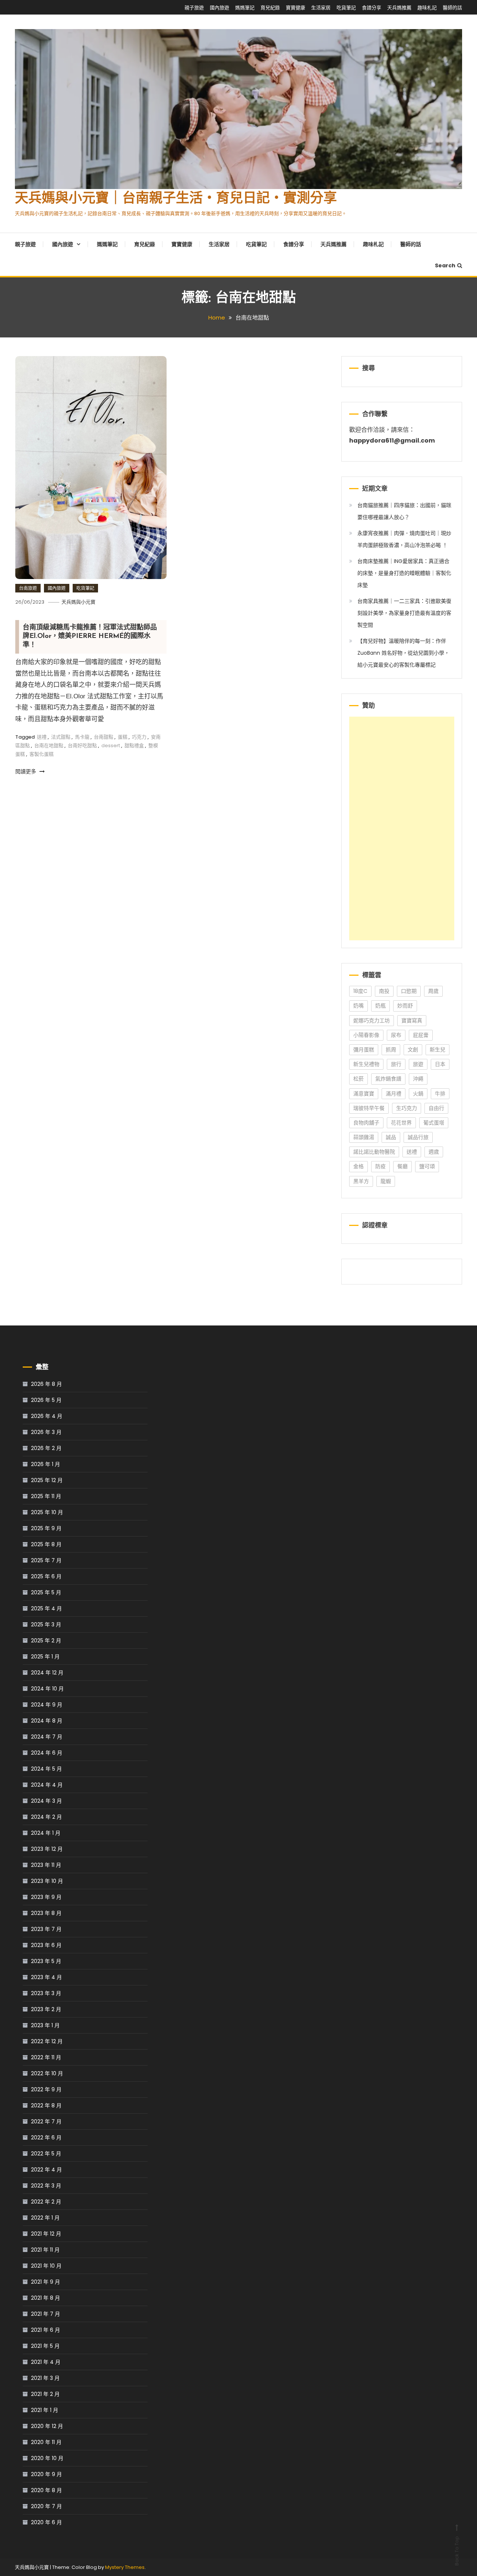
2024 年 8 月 (47, 1721)
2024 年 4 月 (47, 1785)
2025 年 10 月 (47, 1512)
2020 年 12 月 (47, 2426)
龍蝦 (386, 1181)
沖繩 (418, 1079)
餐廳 (402, 1166)
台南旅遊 (28, 588)
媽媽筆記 (245, 8)
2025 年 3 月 (46, 1624)
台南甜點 (104, 737)
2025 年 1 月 (45, 1657)
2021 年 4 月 (46, 2362)
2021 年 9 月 (45, 2282)
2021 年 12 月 (46, 2234)
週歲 (434, 1152)
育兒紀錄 (270, 8)
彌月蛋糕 (364, 1050)
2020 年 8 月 (46, 2490)
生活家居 (321, 8)
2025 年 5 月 (46, 1592)
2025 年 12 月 (47, 1480)
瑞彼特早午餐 (369, 1108)
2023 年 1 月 (45, 2025)
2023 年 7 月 (46, 1929)
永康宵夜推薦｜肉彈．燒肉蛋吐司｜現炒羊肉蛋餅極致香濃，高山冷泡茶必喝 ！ (404, 539)
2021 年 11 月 (45, 2250)
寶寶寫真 (412, 1020)
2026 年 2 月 (46, 1448)
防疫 (380, 1166)
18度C (360, 991)
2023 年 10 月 (47, 1881)
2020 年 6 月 (46, 2522)
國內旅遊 (219, 8)
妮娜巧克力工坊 (372, 1020)
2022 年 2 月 (46, 2202)
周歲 (433, 991)
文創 (413, 1050)
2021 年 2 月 (45, 2394)
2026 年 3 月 (46, 1432)
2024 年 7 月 (47, 1737)
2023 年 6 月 (46, 1945)
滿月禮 (394, 1094)
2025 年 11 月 (46, 1496)
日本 (440, 1064)
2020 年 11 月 (46, 2442)
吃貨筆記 (346, 8)
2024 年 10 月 (47, 1689)
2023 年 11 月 (46, 1865)
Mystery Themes (125, 2567)
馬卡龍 (82, 737)
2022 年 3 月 (46, 2186)
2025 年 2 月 (46, 1641)
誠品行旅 (418, 1137)
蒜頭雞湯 (364, 1137)
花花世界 (401, 1123)
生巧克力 (407, 1108)
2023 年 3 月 (46, 1993)
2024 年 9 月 (47, 1705)
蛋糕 (123, 737)
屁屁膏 (421, 1035)
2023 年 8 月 (46, 1913)
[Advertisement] (402, 828)
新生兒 (437, 1050)
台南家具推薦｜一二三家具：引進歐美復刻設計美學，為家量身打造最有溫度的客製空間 (404, 613)
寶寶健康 (296, 8)
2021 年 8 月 (45, 2298)
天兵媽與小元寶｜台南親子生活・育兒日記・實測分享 (176, 199)
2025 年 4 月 (46, 1608)
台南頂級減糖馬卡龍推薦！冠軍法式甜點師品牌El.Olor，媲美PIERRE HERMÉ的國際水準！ (90, 637)
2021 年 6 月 (45, 2330)
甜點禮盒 (134, 746)
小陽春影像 (366, 1035)
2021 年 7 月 (45, 2314)
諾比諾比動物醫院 (374, 1152)
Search (445, 265)
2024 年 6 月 (47, 1753)
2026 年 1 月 (45, 1464)
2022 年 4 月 (46, 2170)
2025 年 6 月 (46, 1576)
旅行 (396, 1064)
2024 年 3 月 (46, 1801)
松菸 (358, 1079)
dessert (111, 746)
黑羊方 (361, 1181)
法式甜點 (61, 737)
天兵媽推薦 (399, 8)
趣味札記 (427, 8)
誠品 (391, 1137)
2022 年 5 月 (46, 2154)
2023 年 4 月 (46, 1977)
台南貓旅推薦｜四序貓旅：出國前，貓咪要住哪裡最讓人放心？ (404, 511)
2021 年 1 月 (45, 2410)
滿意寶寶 (364, 1094)
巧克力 (139, 737)
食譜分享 (372, 8)
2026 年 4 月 (47, 1416)
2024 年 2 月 (46, 1817)
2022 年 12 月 (47, 2041)
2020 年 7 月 (46, 2506)
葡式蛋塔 (434, 1123)
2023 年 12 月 (47, 1849)
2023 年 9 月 (46, 1897)
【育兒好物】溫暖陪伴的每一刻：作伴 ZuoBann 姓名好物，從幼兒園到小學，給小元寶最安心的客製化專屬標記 (403, 653)
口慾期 (409, 991)
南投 (384, 991)
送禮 (42, 737)
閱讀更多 (26, 771)
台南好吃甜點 (82, 746)
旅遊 (418, 1064)
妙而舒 (405, 1006)
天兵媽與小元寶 (78, 602)
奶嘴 (358, 1006)
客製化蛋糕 (42, 754)
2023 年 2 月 (46, 2009)
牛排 (440, 1094)
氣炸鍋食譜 (388, 1079)
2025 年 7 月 (46, 1560)
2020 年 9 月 (46, 2474)
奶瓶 (380, 1006)
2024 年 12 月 (47, 1673)
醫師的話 (452, 8)
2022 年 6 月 (46, 2138)
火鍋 (418, 1094)
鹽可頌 (427, 1166)
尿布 (396, 1035)
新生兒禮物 (366, 1064)
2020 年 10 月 (47, 2458)
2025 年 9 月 (46, 1528)
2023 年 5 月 (46, 1961)
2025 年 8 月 (46, 1544)
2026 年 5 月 (46, 1400)
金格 (358, 1166)
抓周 (391, 1050)
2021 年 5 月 (45, 2346)
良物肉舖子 (366, 1123)
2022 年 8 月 (46, 2105)
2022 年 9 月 (46, 2089)
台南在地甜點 (49, 746)
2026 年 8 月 (46, 1384)
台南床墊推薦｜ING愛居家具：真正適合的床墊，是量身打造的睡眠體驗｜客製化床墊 (404, 573)
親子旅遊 (194, 8)
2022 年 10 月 (47, 2073)
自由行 (436, 1108)
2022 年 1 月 (45, 2218)
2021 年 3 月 (45, 2378)
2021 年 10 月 (46, 2266)
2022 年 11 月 (46, 2057)
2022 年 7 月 (46, 2121)
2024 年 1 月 (46, 1833)
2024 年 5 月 (46, 1769)
